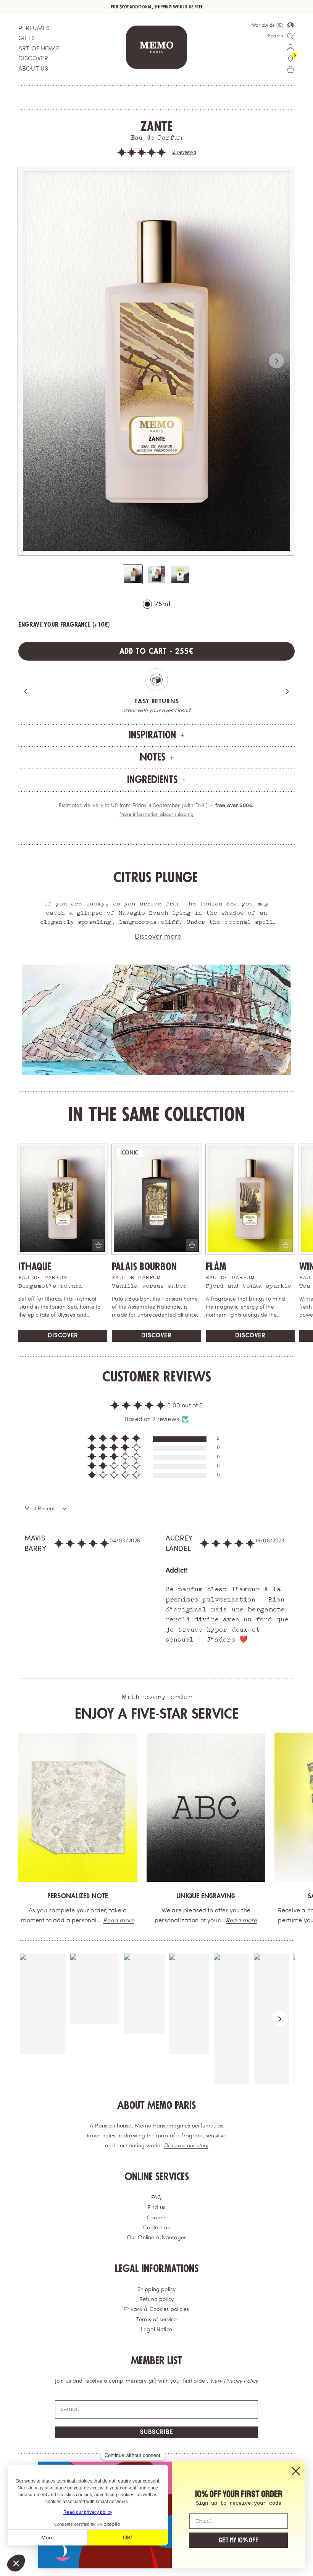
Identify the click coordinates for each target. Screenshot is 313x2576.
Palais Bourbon (144, 1267)
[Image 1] (133, 574)
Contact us (156, 2228)
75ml (163, 604)
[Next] (287, 691)
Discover (63, 1336)
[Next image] (276, 361)
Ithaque (35, 1267)
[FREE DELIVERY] (236, 1807)
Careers (156, 2218)
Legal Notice (156, 2330)
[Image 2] (156, 574)
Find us (156, 2208)
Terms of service (157, 2320)
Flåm (216, 1267)
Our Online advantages (156, 2238)
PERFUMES (34, 29)
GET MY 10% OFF (239, 2540)
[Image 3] (180, 574)
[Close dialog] (296, 2471)
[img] (82, 1547)
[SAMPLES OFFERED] (107, 1807)
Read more (147, 1921)
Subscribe (156, 2432)
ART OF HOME (39, 49)
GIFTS (27, 39)
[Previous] (26, 691)
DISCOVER (33, 59)
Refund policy (156, 2300)
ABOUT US (33, 69)
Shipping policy (156, 2290)
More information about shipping (156, 815)
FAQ (156, 2198)
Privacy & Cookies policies (156, 2310)
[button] (142, 153)
